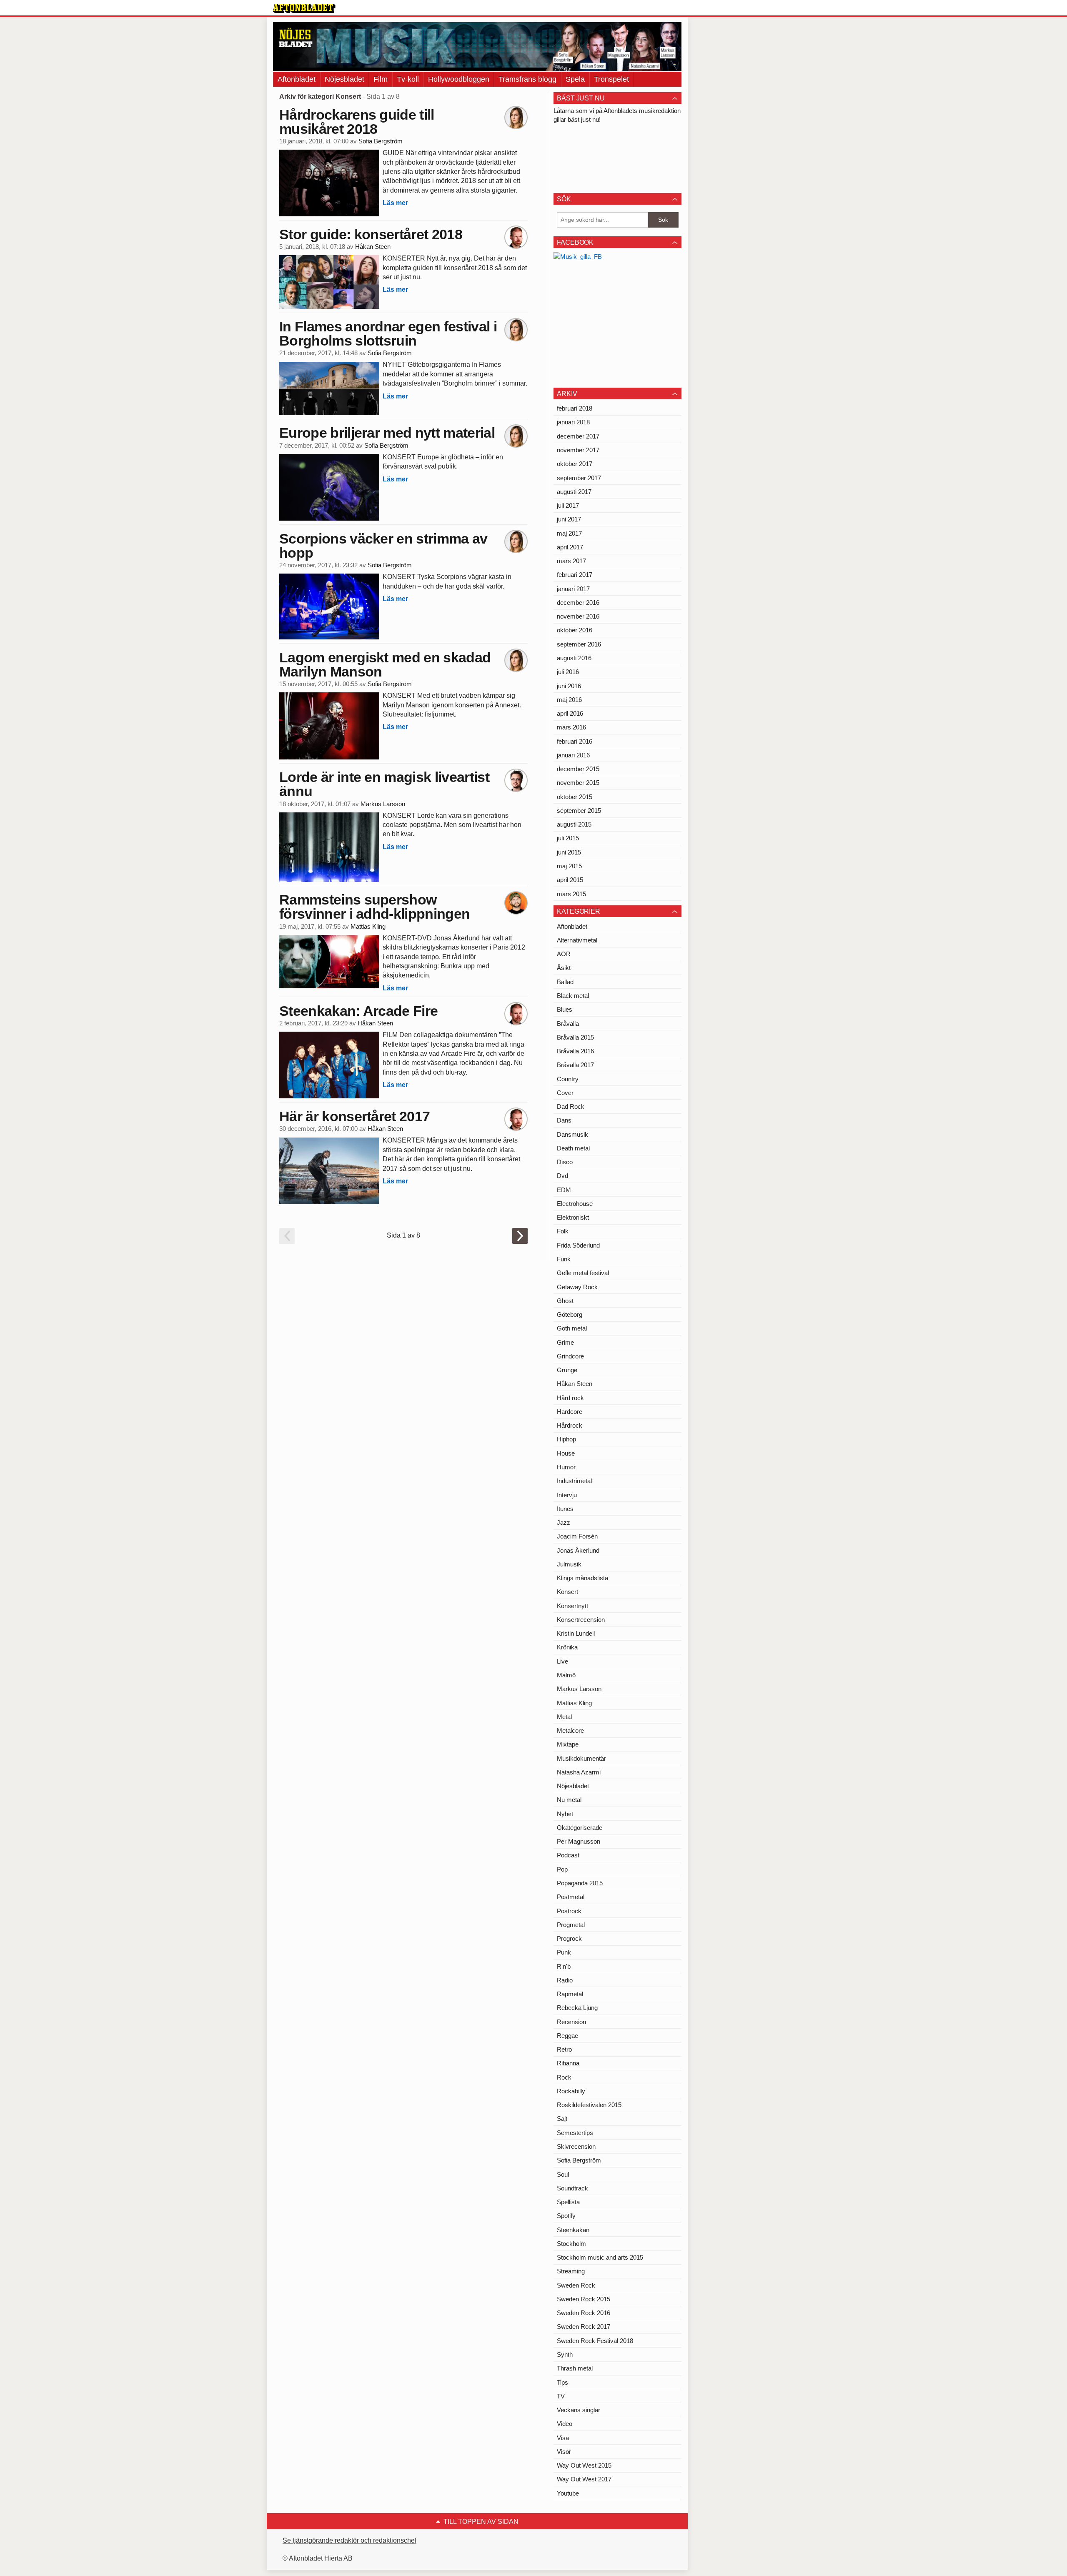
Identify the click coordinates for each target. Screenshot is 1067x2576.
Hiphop (566, 1439)
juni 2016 (569, 686)
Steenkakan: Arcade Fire (358, 1011)
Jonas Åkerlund (578, 1550)
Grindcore (570, 1356)
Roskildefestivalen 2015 (589, 2105)
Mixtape (568, 1744)
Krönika (567, 1647)
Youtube (568, 2493)
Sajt (562, 2119)
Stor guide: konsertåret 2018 (371, 234)
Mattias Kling (368, 927)
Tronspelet (611, 79)
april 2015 (570, 880)
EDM (564, 1190)
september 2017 (579, 478)
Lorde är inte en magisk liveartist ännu (384, 784)
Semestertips (575, 2133)
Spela (575, 79)
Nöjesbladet (344, 79)
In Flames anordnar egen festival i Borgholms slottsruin (388, 333)
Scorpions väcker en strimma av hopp (383, 546)
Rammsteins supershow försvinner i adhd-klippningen (374, 907)
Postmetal (571, 1897)
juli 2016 (568, 672)
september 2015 (579, 811)
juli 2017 (568, 505)
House (566, 1453)
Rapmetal (570, 1994)
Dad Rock (571, 1106)
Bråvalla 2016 (575, 1051)
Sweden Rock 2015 (584, 2299)
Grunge (567, 1370)
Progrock (569, 1938)
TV (561, 2396)
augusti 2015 (574, 824)
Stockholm (571, 2244)
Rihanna (568, 2063)
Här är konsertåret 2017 (354, 1116)
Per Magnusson (579, 1841)
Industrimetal (574, 1481)
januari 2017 (573, 589)
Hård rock (570, 1398)
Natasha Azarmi (579, 1772)
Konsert (567, 1592)
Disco (565, 1162)
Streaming (571, 2271)
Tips (562, 2382)
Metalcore (570, 1730)
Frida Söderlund (578, 1245)
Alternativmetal (577, 940)
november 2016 (578, 616)
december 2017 (578, 436)
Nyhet (565, 1814)
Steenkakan (573, 2230)
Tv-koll (408, 79)
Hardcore (570, 1412)
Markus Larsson (383, 804)
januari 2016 (573, 755)
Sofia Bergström (381, 141)
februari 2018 (575, 408)
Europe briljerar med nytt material (387, 433)
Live (562, 1661)
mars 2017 (571, 561)
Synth (565, 2354)
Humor (566, 1467)
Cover (565, 1093)
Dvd (562, 1176)
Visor (564, 2452)
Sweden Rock (576, 2285)
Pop (562, 1869)
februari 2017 (575, 575)
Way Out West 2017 (584, 2479)
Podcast (568, 1855)
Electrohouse (575, 1204)
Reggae (567, 2036)
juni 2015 (569, 852)
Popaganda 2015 (580, 1883)
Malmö (566, 1675)
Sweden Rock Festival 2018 (595, 2341)
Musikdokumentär (581, 1758)
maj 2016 (569, 700)
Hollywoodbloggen (459, 79)
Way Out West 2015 (584, 2465)
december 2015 (578, 769)
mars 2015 (571, 894)
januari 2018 (573, 422)
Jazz (564, 1522)
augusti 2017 (574, 492)
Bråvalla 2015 (575, 1037)
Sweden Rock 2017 (584, 2327)
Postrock (569, 1911)
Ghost (565, 1301)
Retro (564, 2049)
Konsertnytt (572, 1606)
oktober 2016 (575, 630)
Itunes (565, 1509)
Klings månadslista (582, 1578)
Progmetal (571, 1925)
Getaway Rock (577, 1287)
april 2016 (570, 713)
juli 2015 (568, 838)
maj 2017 (569, 533)
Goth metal (572, 1328)
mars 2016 (571, 727)
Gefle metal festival (583, 1273)
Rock (564, 2077)
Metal (564, 1717)
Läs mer (395, 203)
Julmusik (569, 1564)
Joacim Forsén (577, 1536)
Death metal (573, 1148)
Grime (565, 1342)
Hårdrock (570, 1425)
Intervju (567, 1495)
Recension (571, 2022)
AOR (564, 954)
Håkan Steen (373, 247)
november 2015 (578, 783)
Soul (563, 2174)
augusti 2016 (574, 658)
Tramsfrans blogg (527, 79)
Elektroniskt (573, 1217)
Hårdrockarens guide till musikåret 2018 (357, 122)
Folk (563, 1231)
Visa (563, 2438)
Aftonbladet (297, 79)
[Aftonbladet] (304, 8)
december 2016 (578, 603)
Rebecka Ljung (577, 2008)
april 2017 (570, 547)
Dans (564, 1120)
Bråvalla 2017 (575, 1065)
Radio (565, 1980)
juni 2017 (569, 519)
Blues (565, 1009)
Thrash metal (575, 2368)
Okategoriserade (580, 1828)
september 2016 (579, 644)
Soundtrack (572, 2188)
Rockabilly (571, 2091)
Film (381, 79)
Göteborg (570, 1314)
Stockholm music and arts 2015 (600, 2257)
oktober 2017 (575, 464)
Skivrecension (576, 2146)
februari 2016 (575, 741)
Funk (564, 1259)
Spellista (568, 2202)
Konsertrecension (581, 1620)
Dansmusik (572, 1134)
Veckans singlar (579, 2410)
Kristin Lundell (576, 1633)
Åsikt (564, 968)
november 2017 (578, 450)
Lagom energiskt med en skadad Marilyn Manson (385, 664)
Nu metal (569, 1800)
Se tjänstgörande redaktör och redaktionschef (349, 2540)
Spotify (566, 2216)
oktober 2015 (575, 797)
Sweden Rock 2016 (584, 2313)
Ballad (565, 982)
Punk (564, 1952)
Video (565, 2424)
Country (568, 1079)
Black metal (573, 996)
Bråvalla (568, 1024)
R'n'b (564, 1966)
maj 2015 (569, 866)
